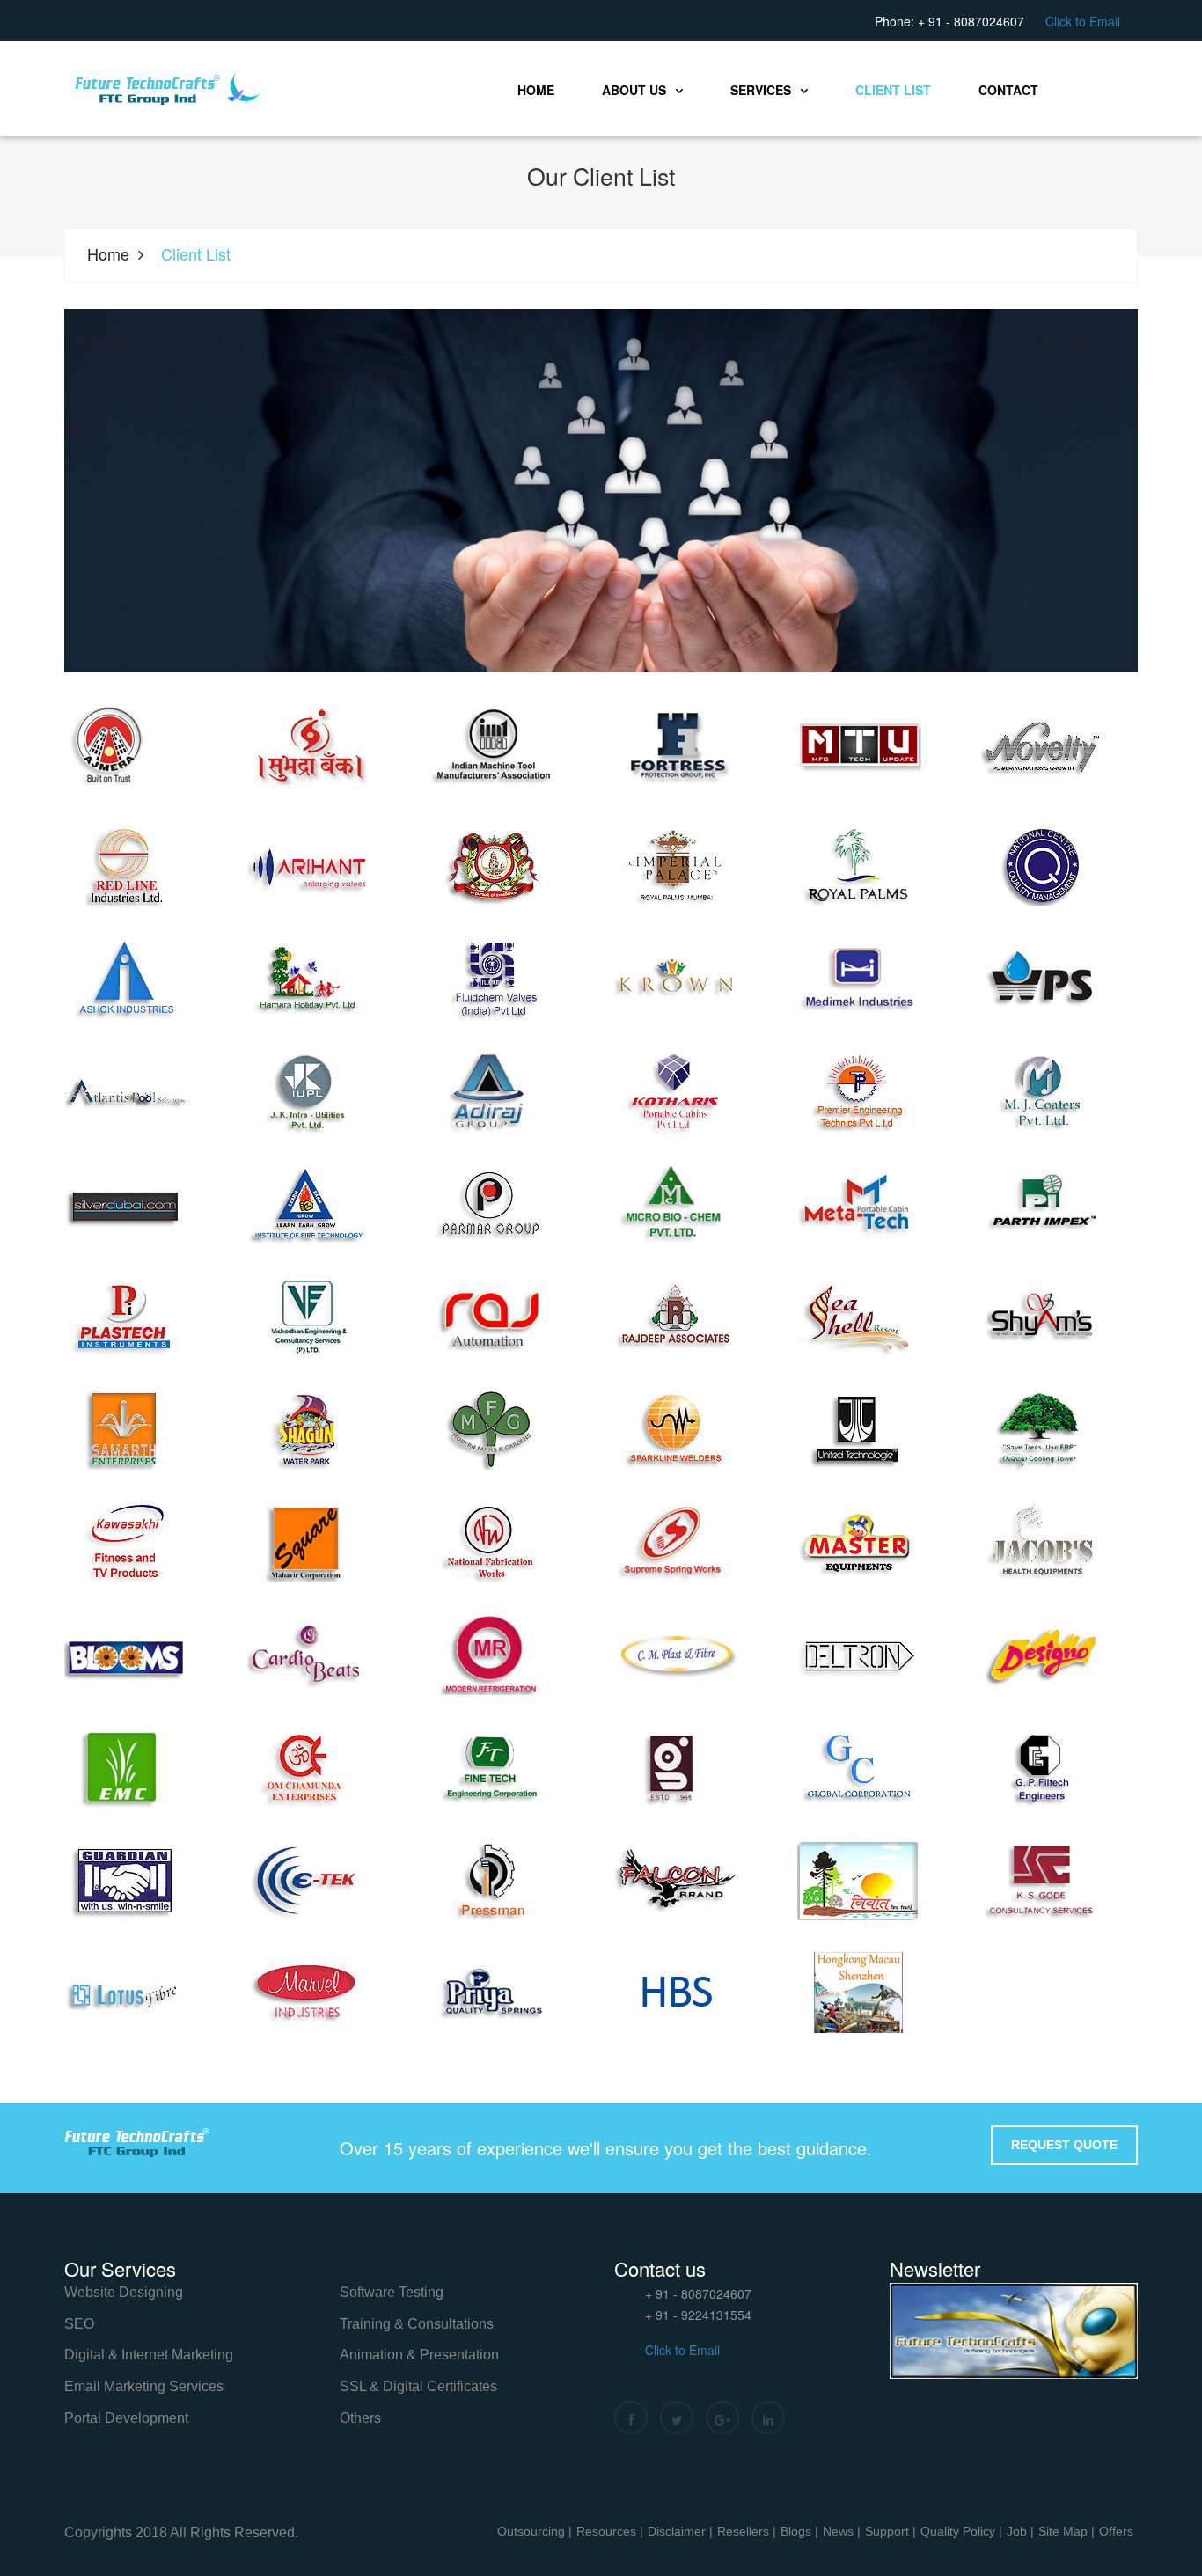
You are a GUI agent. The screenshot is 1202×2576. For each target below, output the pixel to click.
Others (360, 2418)
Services (761, 90)
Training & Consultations (417, 2324)
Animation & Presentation (419, 2355)
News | (842, 2531)
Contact (1008, 90)
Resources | (610, 2531)
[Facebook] (631, 2418)
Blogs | (799, 2531)
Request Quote (1064, 2145)
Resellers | (747, 2531)
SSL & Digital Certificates (418, 2386)
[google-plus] (722, 2418)
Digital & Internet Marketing (149, 2355)
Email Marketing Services (144, 2386)
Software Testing (392, 2292)
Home (536, 90)
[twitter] (677, 2418)
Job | (1020, 2531)
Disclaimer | (680, 2531)
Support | (891, 2531)
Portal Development (126, 2418)
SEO (79, 2324)
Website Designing (124, 2292)
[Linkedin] (768, 2418)
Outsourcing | (535, 2531)
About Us (634, 90)
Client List (893, 90)
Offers (1116, 2531)
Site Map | (1066, 2531)
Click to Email (1083, 21)
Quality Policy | (961, 2531)
